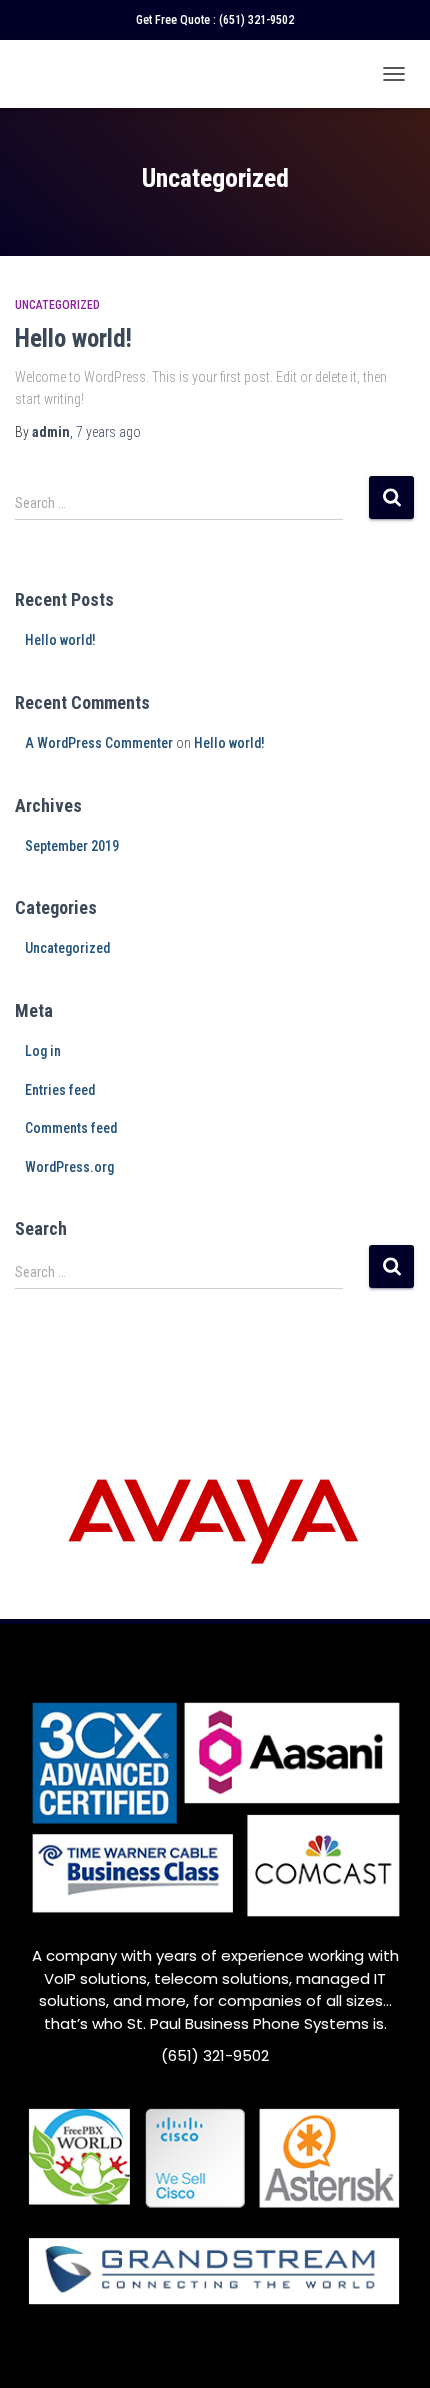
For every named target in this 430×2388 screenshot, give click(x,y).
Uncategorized (57, 305)
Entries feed (60, 1090)
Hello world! (73, 338)
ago (108, 432)
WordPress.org (69, 1167)
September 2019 (72, 846)
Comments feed (71, 1128)
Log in (43, 1051)
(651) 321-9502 (256, 20)
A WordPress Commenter (99, 743)
